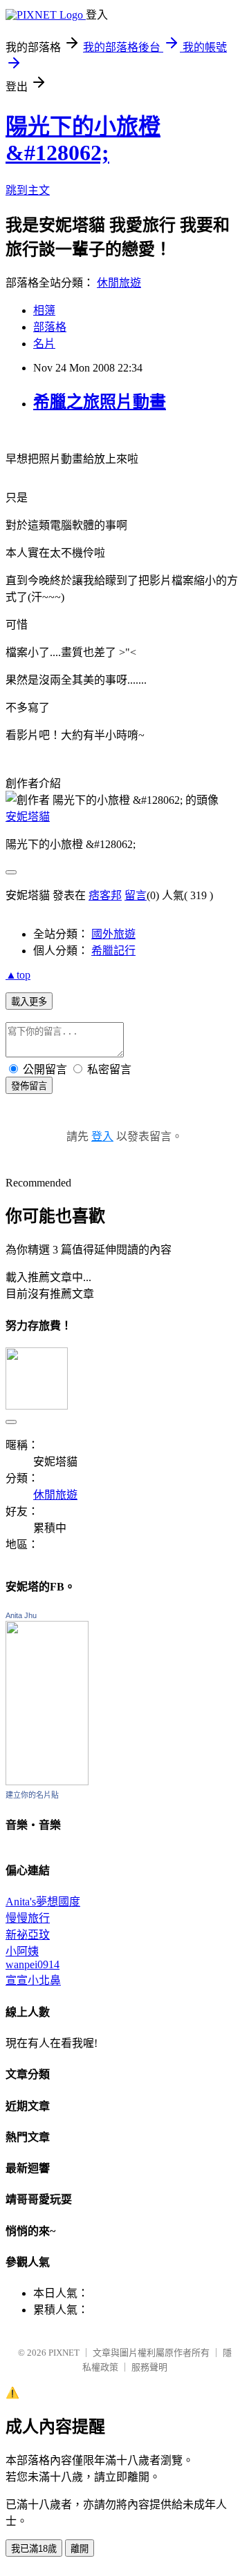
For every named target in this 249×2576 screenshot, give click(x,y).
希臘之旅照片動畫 (100, 402)
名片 (44, 344)
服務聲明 (149, 2367)
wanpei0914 (33, 1964)
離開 (80, 2549)
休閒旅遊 (119, 283)
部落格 (50, 327)
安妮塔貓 (28, 817)
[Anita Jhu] (47, 1781)
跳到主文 (28, 190)
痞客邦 (105, 895)
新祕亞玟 (28, 1935)
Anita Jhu (21, 1615)
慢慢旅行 (28, 1918)
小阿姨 (22, 1951)
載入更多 (29, 1002)
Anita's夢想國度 (43, 1902)
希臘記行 (113, 951)
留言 (136, 895)
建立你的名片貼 (32, 1795)
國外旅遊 (113, 934)
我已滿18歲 (34, 2549)
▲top (18, 975)
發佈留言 (29, 1086)
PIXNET (64, 2353)
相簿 (44, 310)
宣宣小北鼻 (33, 1980)
